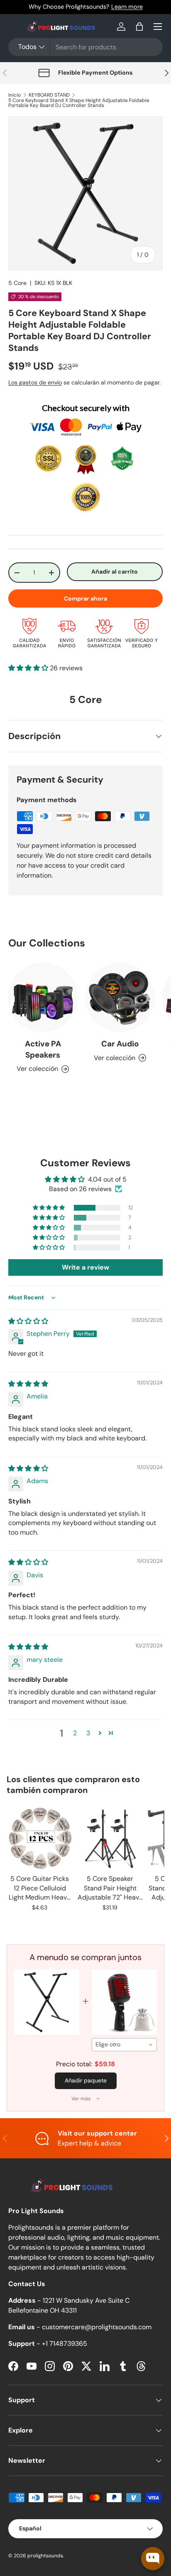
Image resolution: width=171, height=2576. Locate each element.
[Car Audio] (120, 997)
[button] (139, 27)
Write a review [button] (85, 1267)
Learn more (127, 7)
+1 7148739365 (65, 2344)
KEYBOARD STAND (49, 95)
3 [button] (88, 1733)
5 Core (17, 283)
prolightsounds (45, 2556)
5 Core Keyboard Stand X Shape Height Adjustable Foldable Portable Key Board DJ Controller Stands (79, 103)
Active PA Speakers (43, 1049)
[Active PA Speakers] (43, 997)
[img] (28, 1321)
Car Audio (120, 1044)
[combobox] (85, 47)
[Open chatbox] (153, 2559)
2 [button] (75, 1733)
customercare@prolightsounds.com (97, 2327)
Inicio (15, 95)
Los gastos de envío (35, 382)
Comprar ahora (85, 598)
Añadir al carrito (115, 572)
